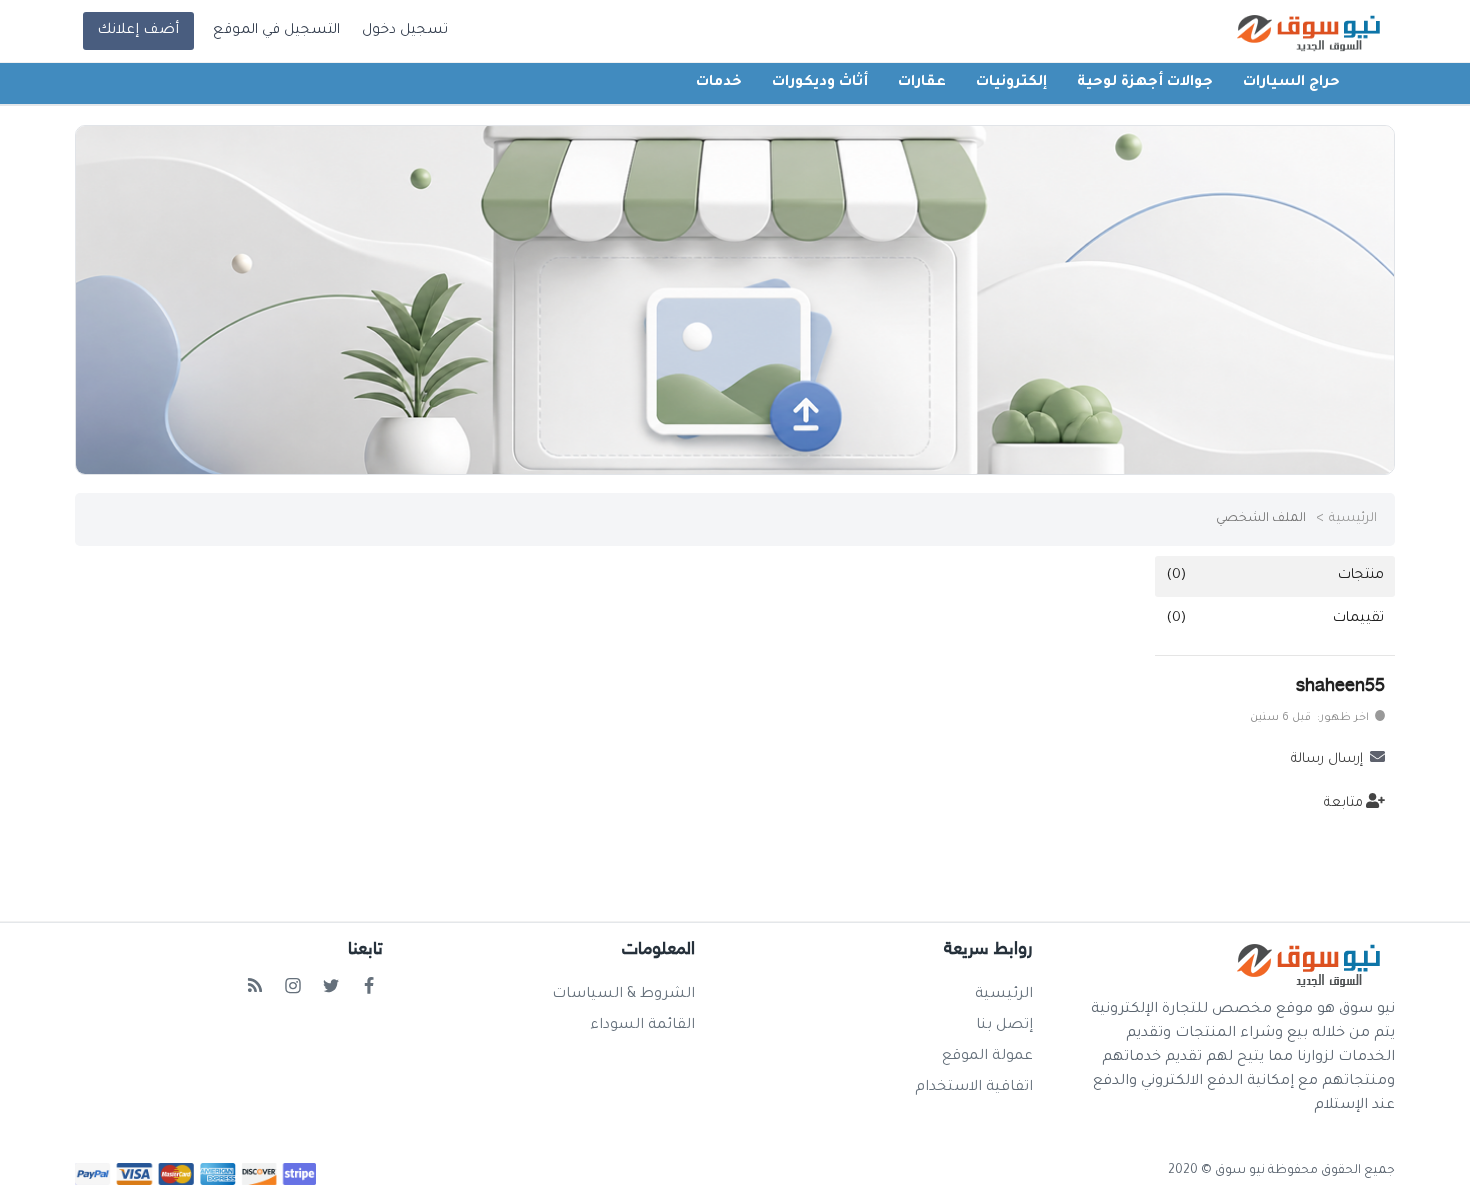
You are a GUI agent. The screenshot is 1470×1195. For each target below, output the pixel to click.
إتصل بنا (1004, 1026)
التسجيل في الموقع (276, 31)
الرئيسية (1353, 519)
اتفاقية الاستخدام (974, 1088)
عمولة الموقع (987, 1057)
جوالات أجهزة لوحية (1145, 83)
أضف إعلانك (138, 31)
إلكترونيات (1011, 83)
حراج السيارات (1291, 83)
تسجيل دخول (405, 31)
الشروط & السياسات (623, 995)
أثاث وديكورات (820, 83)
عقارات (922, 83)
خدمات (719, 83)
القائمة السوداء (642, 1026)
